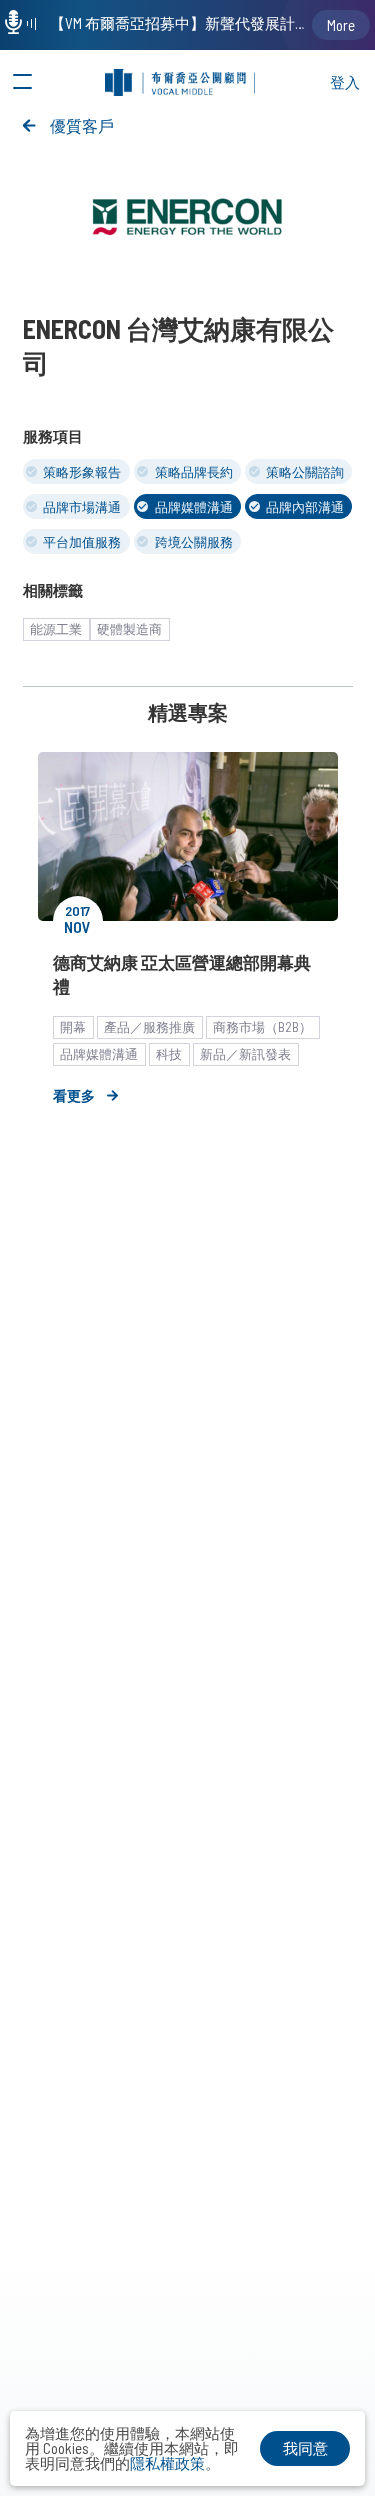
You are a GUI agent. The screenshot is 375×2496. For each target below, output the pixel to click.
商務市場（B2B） (262, 1027)
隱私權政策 (167, 2463)
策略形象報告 (82, 472)
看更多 (74, 1095)
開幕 (73, 1027)
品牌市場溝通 (82, 507)
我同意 (305, 2448)
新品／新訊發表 (245, 1054)
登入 (345, 82)
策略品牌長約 (194, 472)
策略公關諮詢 (305, 472)
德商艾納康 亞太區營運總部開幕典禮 (182, 974)
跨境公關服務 (194, 542)
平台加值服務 (82, 542)
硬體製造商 (129, 629)
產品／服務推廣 (149, 1027)
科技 (169, 1054)
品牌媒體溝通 (194, 507)
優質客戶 (82, 125)
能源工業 (56, 629)
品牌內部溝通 (305, 507)
